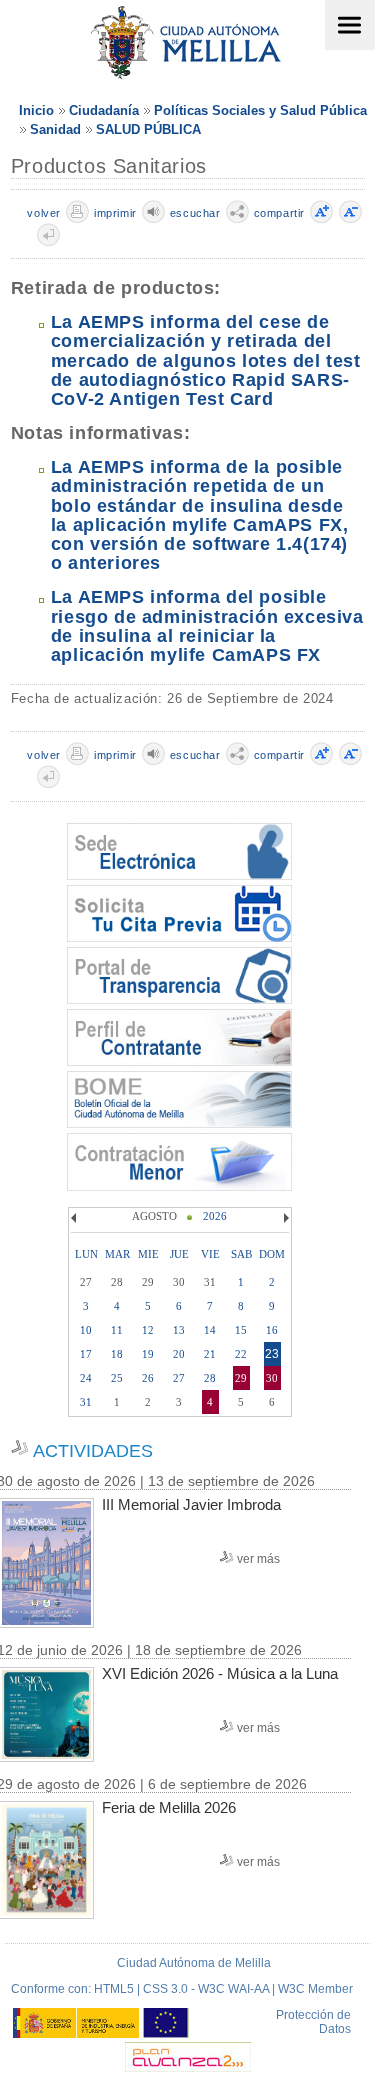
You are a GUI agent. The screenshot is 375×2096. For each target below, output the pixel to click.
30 (272, 1378)
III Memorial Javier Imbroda (191, 1504)
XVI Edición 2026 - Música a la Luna (220, 1673)
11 (117, 1330)
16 (272, 1330)
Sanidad (55, 129)
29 (241, 1378)
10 (86, 1330)
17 (86, 1354)
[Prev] (76, 1218)
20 (179, 1354)
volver (44, 213)
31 (86, 1402)
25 (117, 1378)
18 (117, 1354)
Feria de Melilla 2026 (169, 1807)
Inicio (36, 110)
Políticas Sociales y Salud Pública (260, 110)
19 (148, 1354)
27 (179, 1378)
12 (148, 1330)
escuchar (195, 213)
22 (241, 1354)
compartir (279, 213)
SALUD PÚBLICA (148, 129)
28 (210, 1378)
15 (241, 1330)
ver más (258, 1559)
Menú (350, 25)
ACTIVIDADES (93, 1451)
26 (148, 1378)
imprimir (115, 213)
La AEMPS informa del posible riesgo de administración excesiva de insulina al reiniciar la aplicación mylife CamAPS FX (207, 626)
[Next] (284, 1218)
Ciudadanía (104, 110)
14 (210, 1330)
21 (210, 1354)
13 (179, 1330)
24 (86, 1378)
